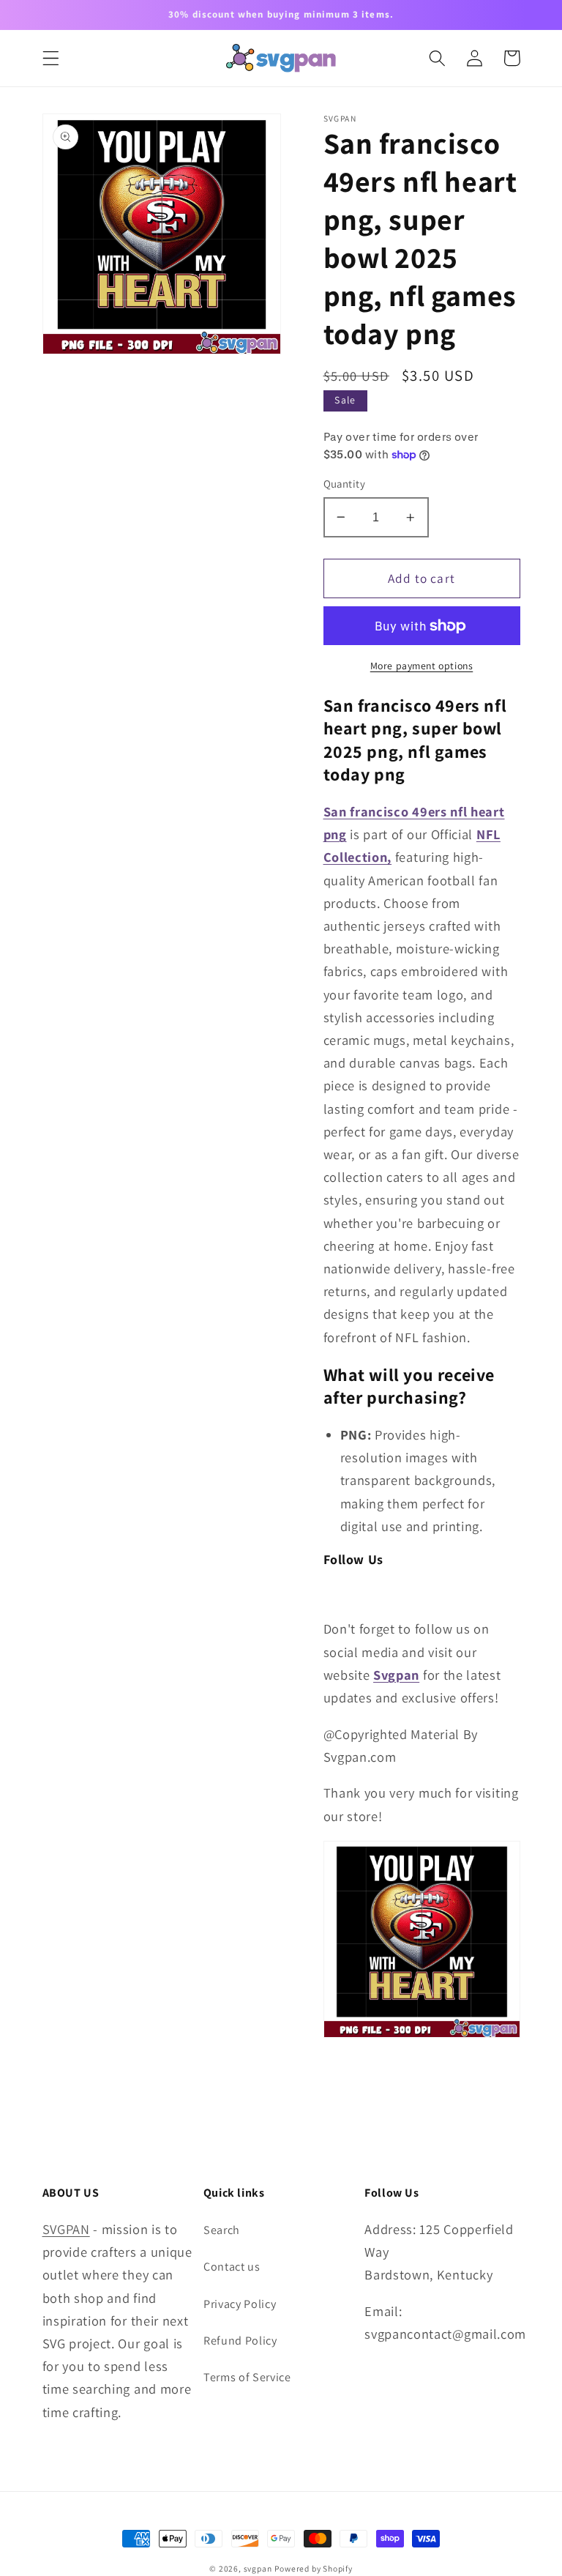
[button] (51, 58)
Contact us (232, 2267)
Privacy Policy (240, 2304)
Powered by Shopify (314, 2568)
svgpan (258, 2568)
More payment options (422, 666)
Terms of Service (247, 2377)
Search (222, 2230)
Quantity (345, 484)
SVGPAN (66, 2229)
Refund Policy (240, 2341)
